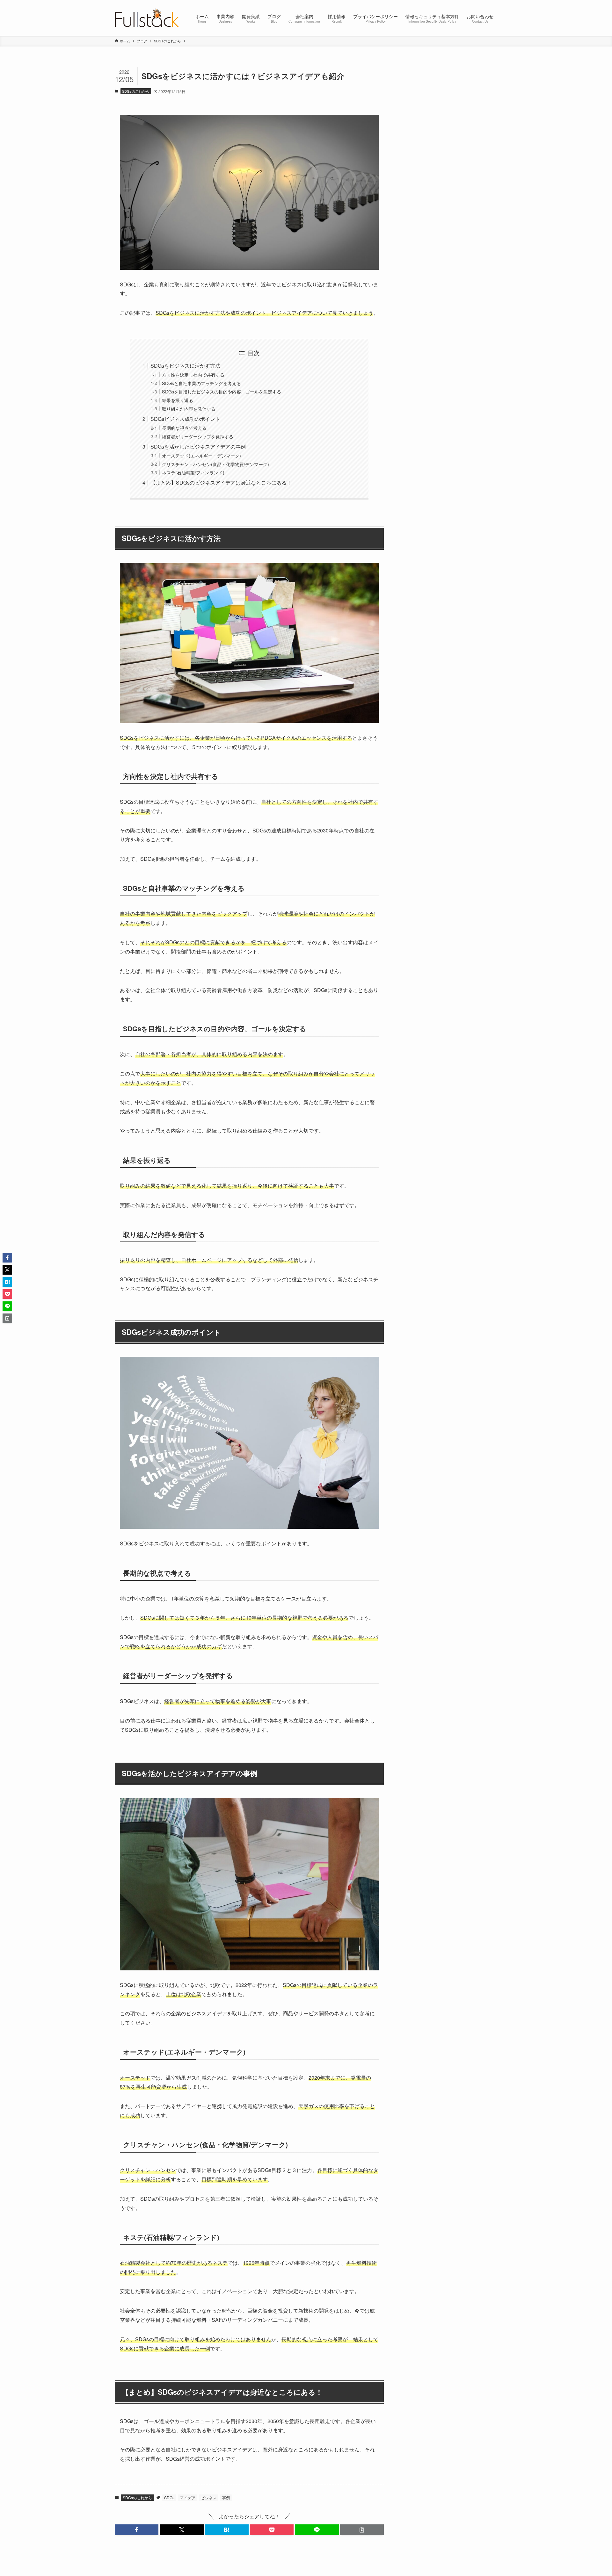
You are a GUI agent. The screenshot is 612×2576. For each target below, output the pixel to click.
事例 (226, 2497)
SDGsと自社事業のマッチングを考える (201, 383)
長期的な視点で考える (184, 428)
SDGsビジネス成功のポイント (185, 419)
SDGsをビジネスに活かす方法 (185, 366)
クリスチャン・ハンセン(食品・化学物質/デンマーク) (215, 464)
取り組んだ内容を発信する (189, 409)
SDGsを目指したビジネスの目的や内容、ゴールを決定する (222, 391)
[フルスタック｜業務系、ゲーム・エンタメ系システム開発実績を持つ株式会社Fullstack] (147, 18)
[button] (137, 2530)
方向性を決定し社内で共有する (193, 374)
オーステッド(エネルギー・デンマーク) (201, 455)
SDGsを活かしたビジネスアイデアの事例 (198, 446)
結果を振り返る (178, 400)
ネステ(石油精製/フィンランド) (193, 472)
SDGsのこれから (136, 91)
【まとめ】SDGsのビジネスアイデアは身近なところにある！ (221, 482)
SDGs (169, 2497)
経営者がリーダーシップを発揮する (198, 436)
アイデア (188, 2497)
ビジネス (209, 2497)
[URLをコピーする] (362, 2530)
